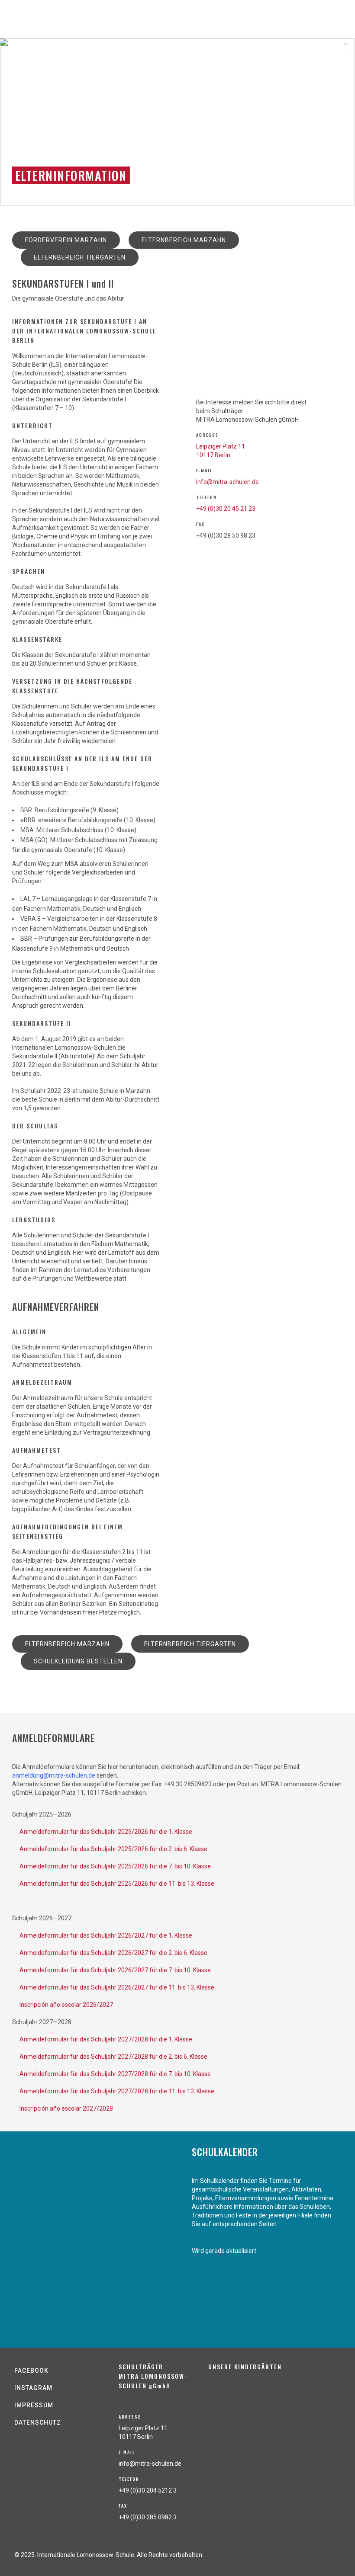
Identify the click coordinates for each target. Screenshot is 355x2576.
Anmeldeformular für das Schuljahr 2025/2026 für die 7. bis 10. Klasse (115, 1866)
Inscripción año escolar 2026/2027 (66, 2005)
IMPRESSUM (34, 2405)
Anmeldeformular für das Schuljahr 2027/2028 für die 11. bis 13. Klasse (117, 2091)
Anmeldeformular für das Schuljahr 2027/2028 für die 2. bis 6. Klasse (113, 2057)
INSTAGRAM (33, 2388)
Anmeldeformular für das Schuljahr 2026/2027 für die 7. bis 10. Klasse (115, 1970)
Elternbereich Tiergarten (80, 257)
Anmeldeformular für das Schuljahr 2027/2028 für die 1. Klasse (106, 2039)
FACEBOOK (31, 2371)
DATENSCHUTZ (38, 2422)
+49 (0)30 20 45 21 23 (226, 509)
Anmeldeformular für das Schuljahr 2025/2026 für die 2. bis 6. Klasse (113, 1849)
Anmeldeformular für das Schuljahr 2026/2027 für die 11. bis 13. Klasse (117, 1987)
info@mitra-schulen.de (228, 482)
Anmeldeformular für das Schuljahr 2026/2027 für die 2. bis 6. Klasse (113, 1953)
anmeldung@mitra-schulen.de (54, 1775)
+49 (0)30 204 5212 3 (148, 2490)
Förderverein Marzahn (66, 240)
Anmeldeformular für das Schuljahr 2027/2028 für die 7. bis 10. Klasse (115, 2074)
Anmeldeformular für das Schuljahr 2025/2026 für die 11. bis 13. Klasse (117, 1884)
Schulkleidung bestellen (78, 1661)
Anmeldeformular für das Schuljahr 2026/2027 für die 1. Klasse (106, 1935)
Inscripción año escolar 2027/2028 (66, 2108)
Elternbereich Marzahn (184, 240)
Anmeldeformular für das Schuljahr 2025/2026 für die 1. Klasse (106, 1832)
